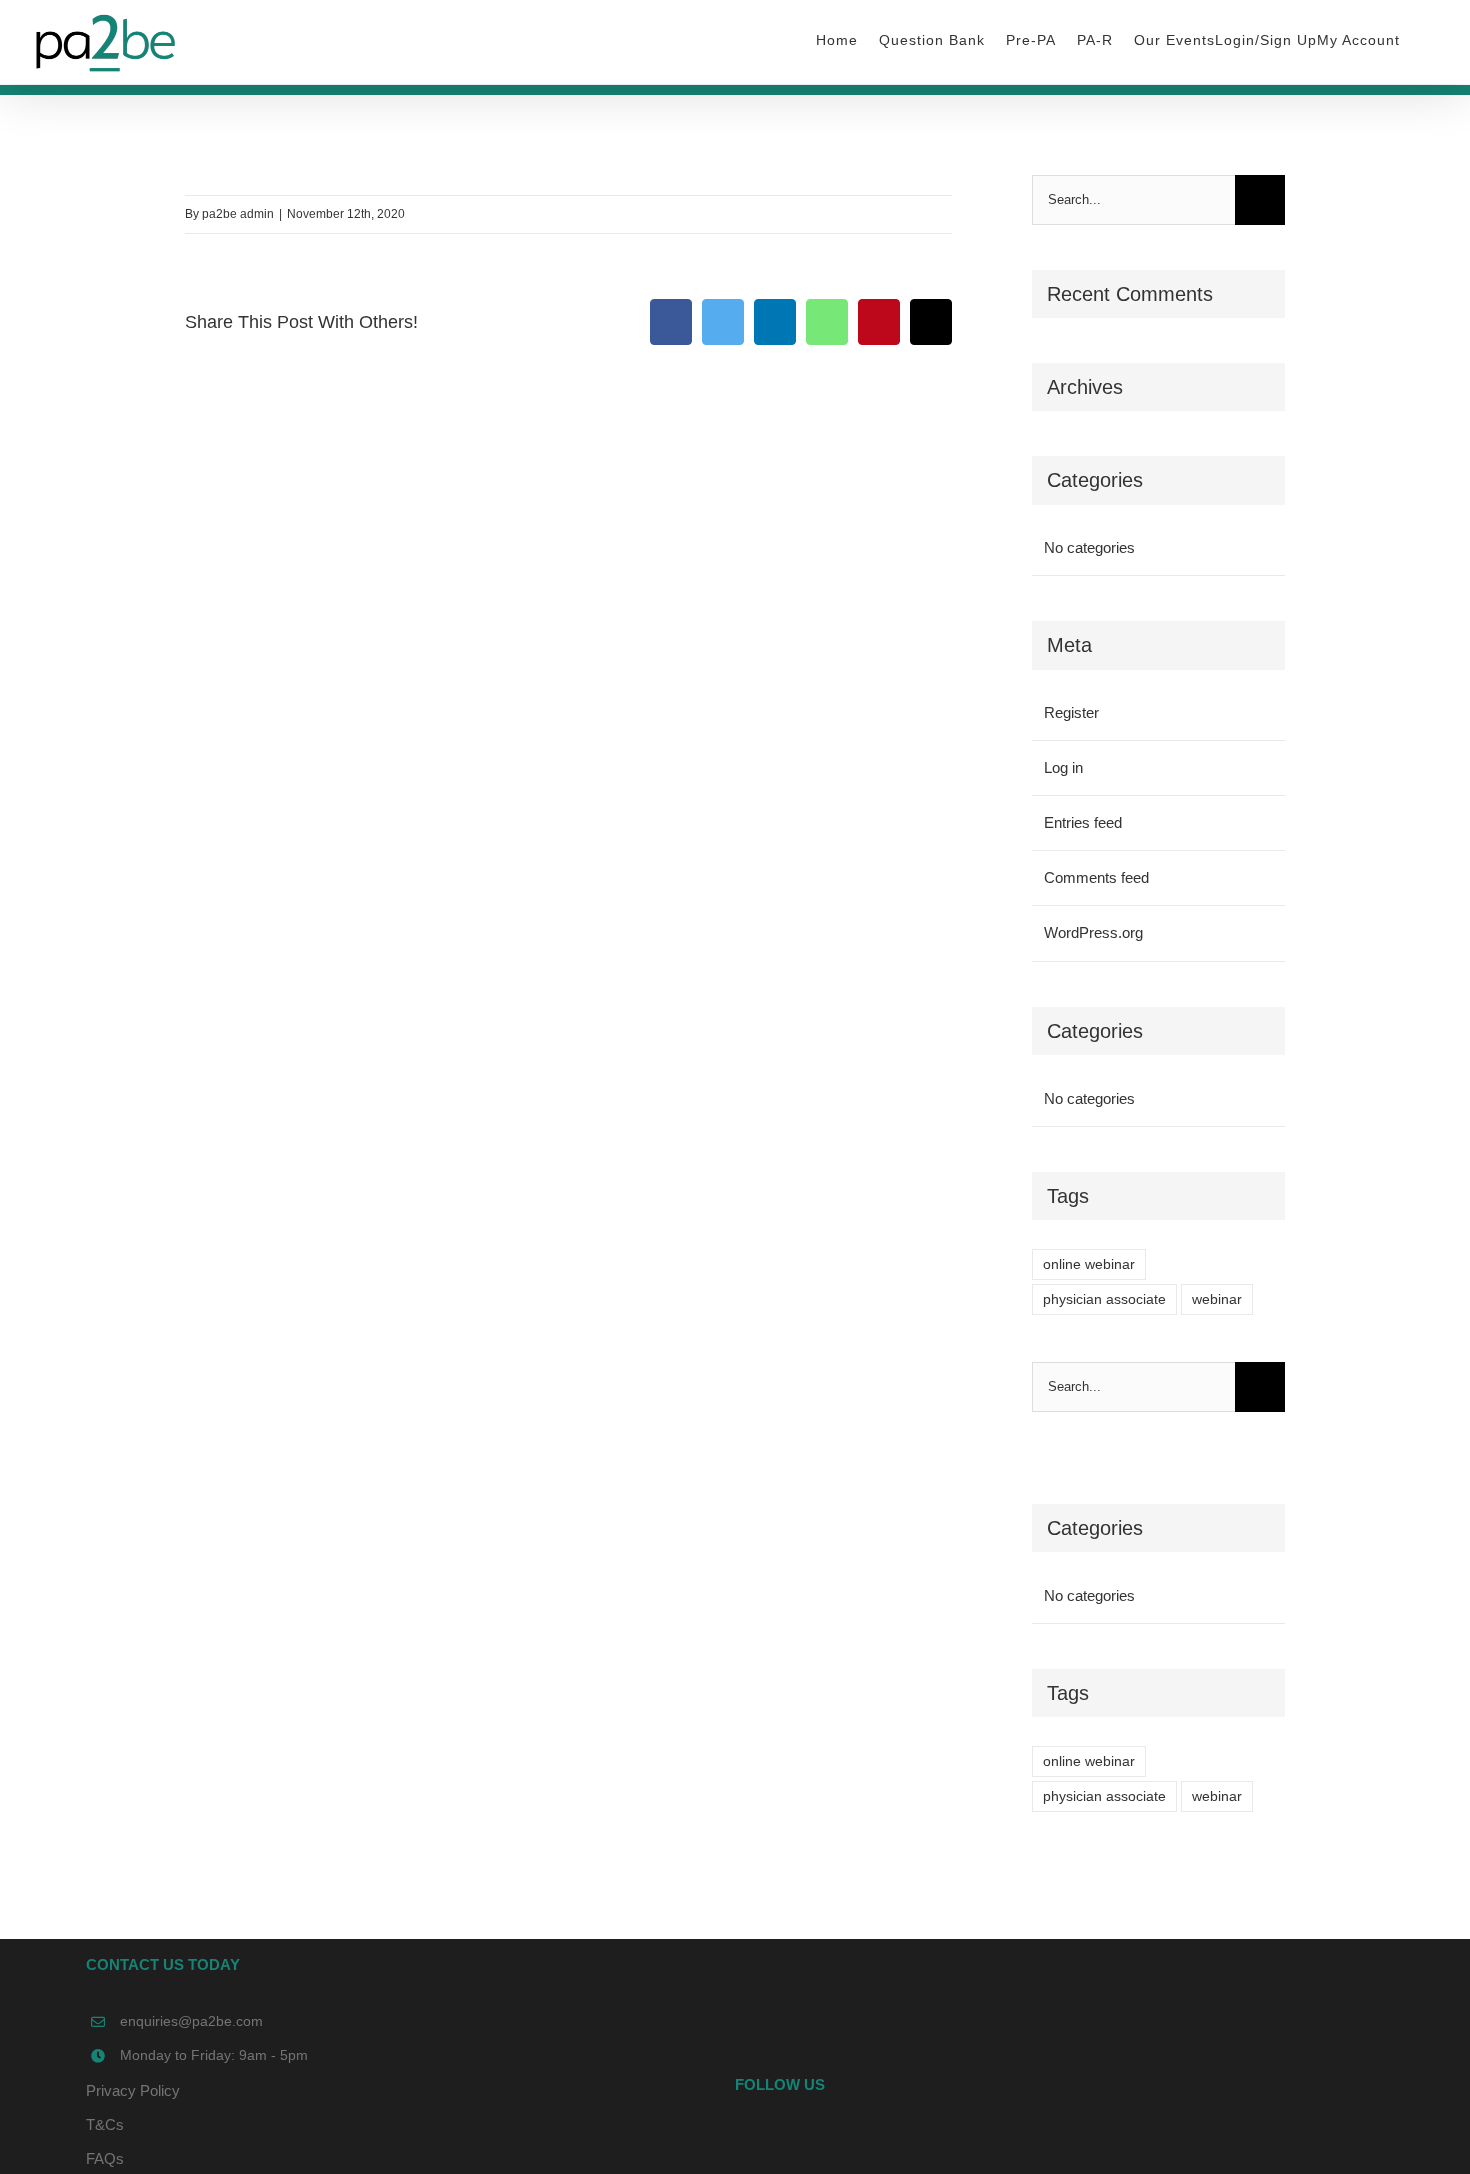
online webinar (1089, 1264)
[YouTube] (1059, 2141)
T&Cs (105, 2124)
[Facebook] (1032, 2141)
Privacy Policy (133, 2090)
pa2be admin (238, 214)
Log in (1063, 767)
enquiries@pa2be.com (191, 2021)
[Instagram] (1086, 2141)
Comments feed (1096, 877)
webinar (1217, 1299)
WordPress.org (1093, 932)
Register (1071, 712)
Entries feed (1083, 822)
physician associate (1104, 1299)
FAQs (105, 2158)
